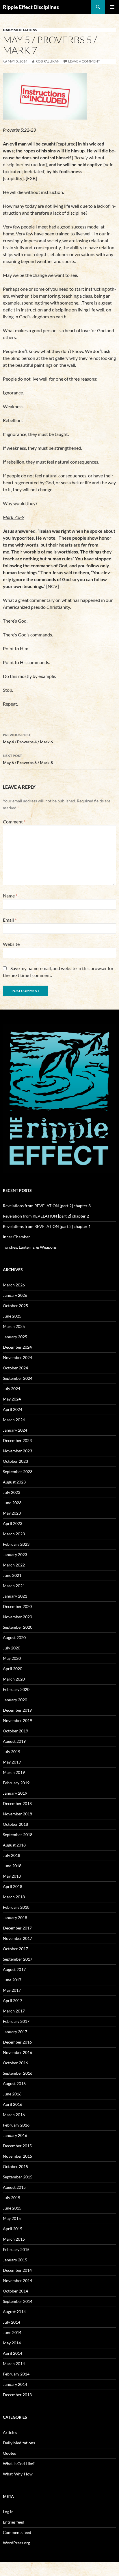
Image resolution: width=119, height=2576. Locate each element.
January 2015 (15, 2260)
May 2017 (12, 1990)
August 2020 (14, 1637)
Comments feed (17, 2532)
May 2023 (12, 1513)
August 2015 (14, 2187)
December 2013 (17, 2395)
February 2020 (16, 1689)
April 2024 (13, 1409)
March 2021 (14, 1586)
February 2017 (16, 2021)
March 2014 (14, 2364)
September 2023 (18, 1472)
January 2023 (15, 1555)
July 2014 (12, 2322)
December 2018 (17, 1803)
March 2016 (14, 2115)
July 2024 (12, 1389)
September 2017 (18, 1959)
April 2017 (13, 2000)
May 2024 (12, 1399)
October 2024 (15, 1368)
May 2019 (12, 1762)
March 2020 (14, 1679)
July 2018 (12, 1855)
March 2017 (14, 2011)
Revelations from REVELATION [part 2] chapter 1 (47, 1226)
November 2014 (17, 2281)
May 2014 (12, 2343)
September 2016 (18, 2073)
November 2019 (17, 1720)
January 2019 (15, 1793)
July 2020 (12, 1648)
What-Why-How (18, 2474)
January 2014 (15, 2384)
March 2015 (14, 2239)
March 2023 (14, 1534)
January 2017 (15, 2032)
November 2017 (17, 1938)
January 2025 (15, 1337)
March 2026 (14, 1285)
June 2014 (12, 2332)
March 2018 (14, 1897)
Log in (8, 2512)
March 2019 (14, 1772)
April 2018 (13, 1886)
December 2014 (17, 2270)
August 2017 (14, 1969)
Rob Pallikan (48, 61)
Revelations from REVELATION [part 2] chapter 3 (47, 1206)
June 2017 (12, 1980)
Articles (10, 2432)
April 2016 (13, 2104)
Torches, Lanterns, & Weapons (30, 1247)
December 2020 (17, 1606)
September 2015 (18, 2177)
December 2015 (17, 2146)
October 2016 (15, 2063)
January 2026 (15, 1295)
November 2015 (17, 2156)
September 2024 (18, 1378)
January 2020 (15, 1700)
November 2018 (17, 1814)
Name (10, 896)
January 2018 (15, 1918)
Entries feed (14, 2522)
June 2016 (12, 2094)
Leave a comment (84, 61)
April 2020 (13, 1669)
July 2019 (12, 1752)
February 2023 (16, 1544)
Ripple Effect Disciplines (31, 7)
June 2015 (12, 2208)
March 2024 (14, 1420)
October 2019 (15, 1731)
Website (11, 944)
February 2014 (16, 2374)
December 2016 (17, 2042)
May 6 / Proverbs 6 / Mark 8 (28, 759)
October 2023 (15, 1461)
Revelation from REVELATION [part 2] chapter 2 (46, 1216)
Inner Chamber (16, 1237)
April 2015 (13, 2229)
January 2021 (15, 1596)
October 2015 (15, 2166)
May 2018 (12, 1876)
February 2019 (16, 1783)
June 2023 (12, 1503)
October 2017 (15, 1949)
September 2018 (18, 1835)
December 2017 (17, 1928)
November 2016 (17, 2052)
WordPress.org (16, 2543)
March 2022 (14, 1565)
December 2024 (17, 1347)
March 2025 (14, 1326)
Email (10, 920)
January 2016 (15, 2135)
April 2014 (13, 2353)
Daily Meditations (20, 30)
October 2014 (15, 2291)
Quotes (9, 2453)
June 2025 (12, 1316)
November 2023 (17, 1451)
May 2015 (12, 2218)
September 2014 (18, 2301)
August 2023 (14, 1482)
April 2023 (13, 1523)
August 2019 (14, 1741)
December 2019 (17, 1710)
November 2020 (17, 1617)
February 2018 (16, 1907)
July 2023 (12, 1492)
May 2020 (12, 1658)
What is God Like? (19, 2463)
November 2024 (17, 1357)
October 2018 (15, 1824)
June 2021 (12, 1575)
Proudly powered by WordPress (27, 2569)
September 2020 (18, 1627)
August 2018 (14, 1845)
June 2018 (12, 1866)
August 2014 (14, 2312)
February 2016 (16, 2125)
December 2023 (17, 1440)
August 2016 (14, 2083)
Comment (14, 822)
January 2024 (15, 1430)
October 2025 (15, 1306)
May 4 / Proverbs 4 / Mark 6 (28, 738)
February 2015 (16, 2249)
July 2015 (12, 2198)
